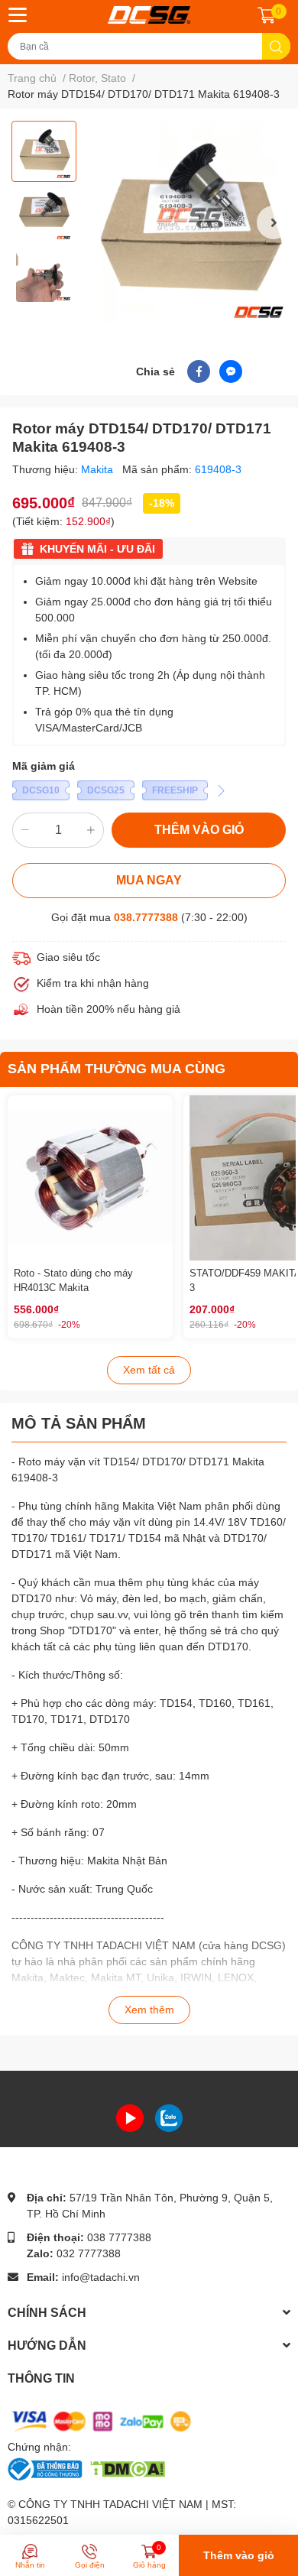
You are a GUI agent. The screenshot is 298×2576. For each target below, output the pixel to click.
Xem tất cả (149, 1370)
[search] (276, 46)
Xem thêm (149, 2010)
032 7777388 (89, 2253)
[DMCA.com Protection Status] (127, 2468)
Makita (99, 469)
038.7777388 (146, 917)
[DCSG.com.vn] (149, 15)
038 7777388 (119, 2237)
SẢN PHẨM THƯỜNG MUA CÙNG (117, 1069)
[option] (44, 151)
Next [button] (274, 222)
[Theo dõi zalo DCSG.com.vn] (169, 2117)
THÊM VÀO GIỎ (199, 830)
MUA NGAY (149, 880)
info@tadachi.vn (101, 2277)
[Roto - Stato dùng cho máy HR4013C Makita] (90, 1178)
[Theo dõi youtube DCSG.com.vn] (130, 2117)
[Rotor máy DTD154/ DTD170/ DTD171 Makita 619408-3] (189, 222)
